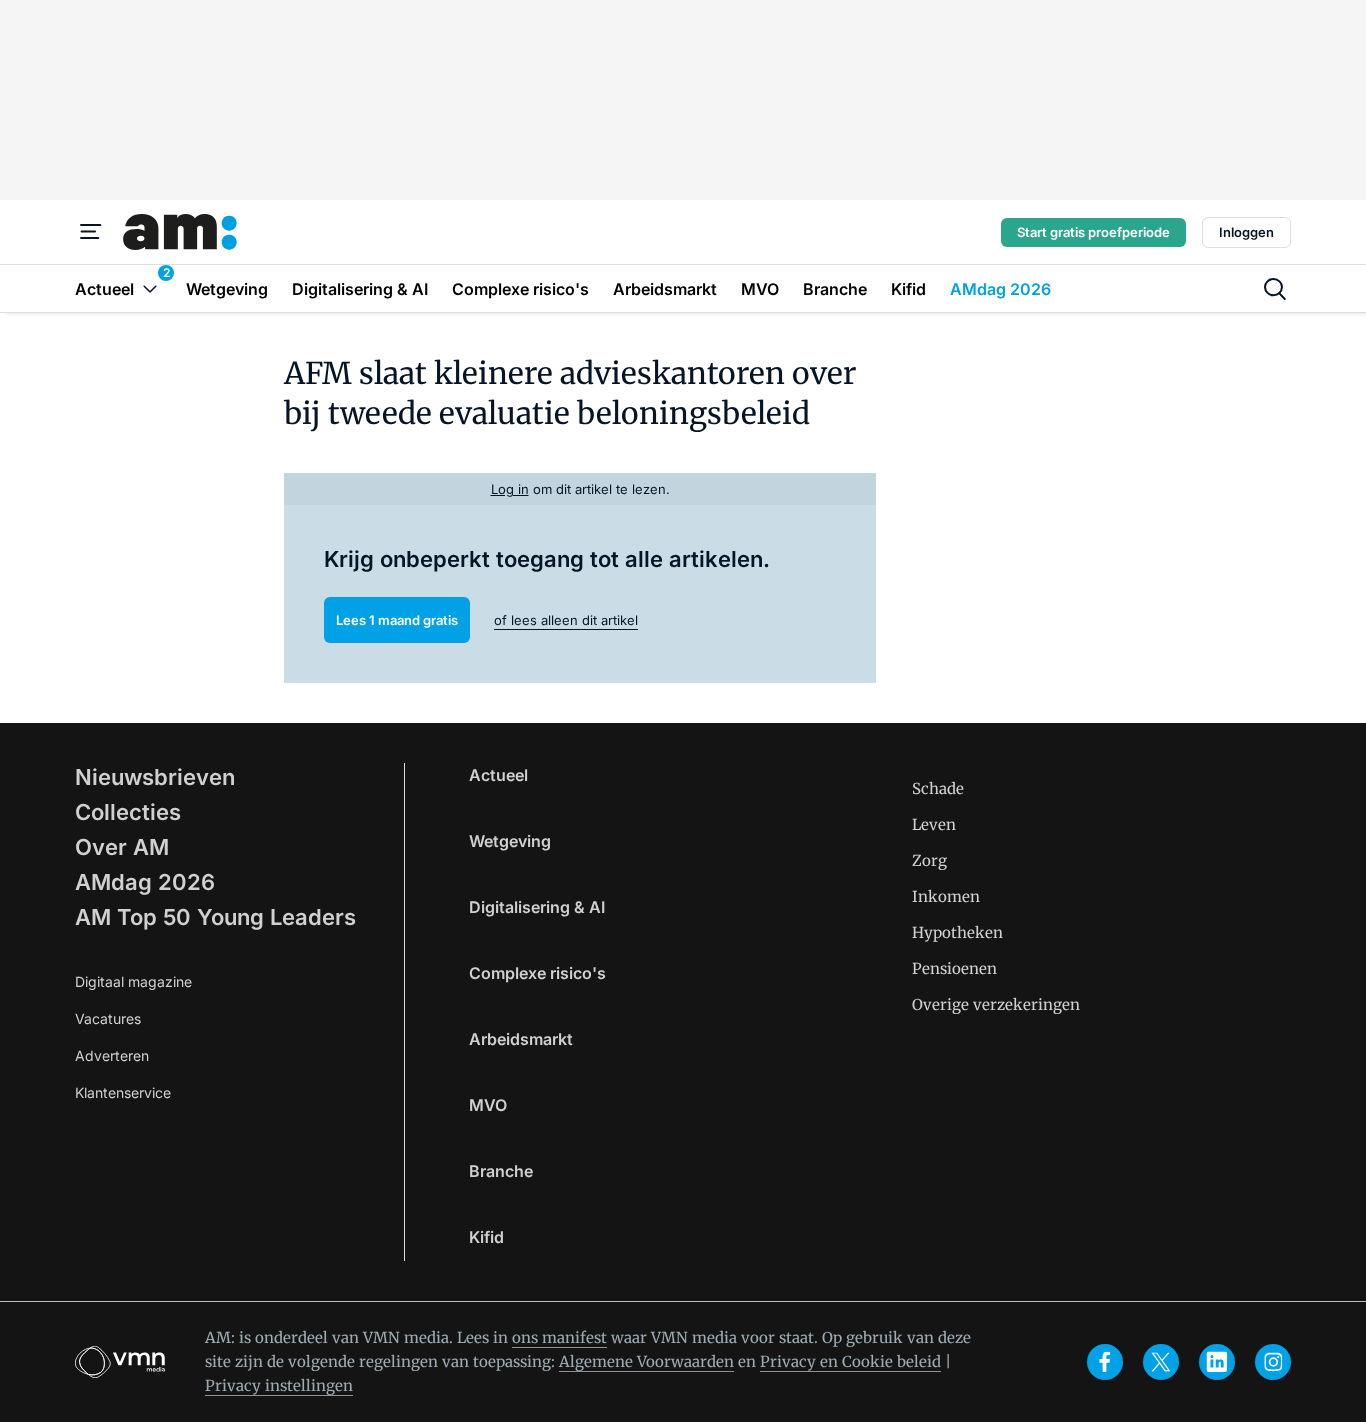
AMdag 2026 (145, 882)
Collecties (128, 812)
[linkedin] (1217, 1362)
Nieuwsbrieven (155, 777)
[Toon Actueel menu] (150, 288)
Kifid (486, 1237)
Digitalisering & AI (537, 907)
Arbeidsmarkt (521, 1039)
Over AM (122, 847)
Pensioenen (954, 968)
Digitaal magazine (133, 981)
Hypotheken (957, 932)
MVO (488, 1105)
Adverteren (112, 1055)
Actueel (498, 775)
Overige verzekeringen (996, 1004)
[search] (1275, 289)
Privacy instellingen (279, 1385)
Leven (934, 824)
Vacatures (108, 1018)
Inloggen (1246, 232)
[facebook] (1105, 1362)
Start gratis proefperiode (1093, 232)
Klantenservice (123, 1092)
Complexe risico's (537, 973)
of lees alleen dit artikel (566, 620)
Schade (938, 788)
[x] (1161, 1362)
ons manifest (559, 1337)
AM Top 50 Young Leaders (215, 917)
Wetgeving (510, 841)
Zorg (929, 860)
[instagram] (1273, 1362)
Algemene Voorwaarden (646, 1361)
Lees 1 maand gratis (397, 620)
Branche (501, 1171)
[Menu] (91, 232)
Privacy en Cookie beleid (850, 1361)
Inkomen (946, 896)
